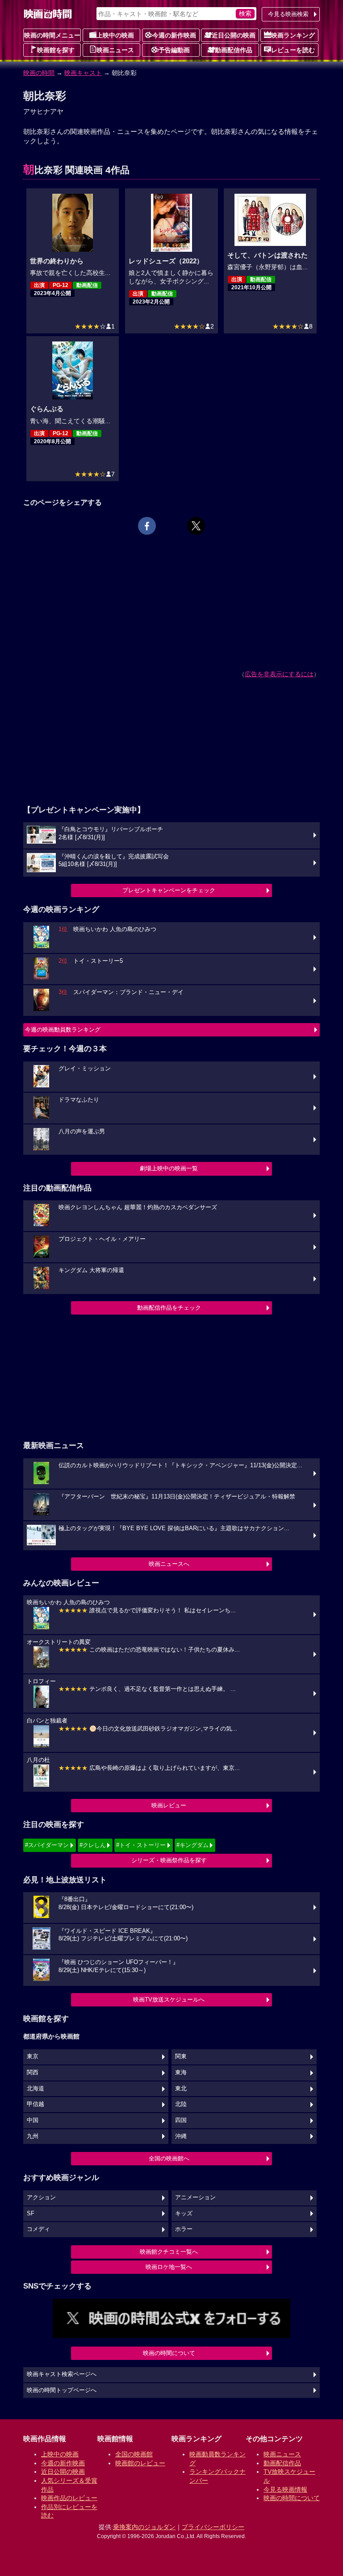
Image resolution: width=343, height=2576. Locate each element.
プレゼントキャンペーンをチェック (169, 890)
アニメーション (195, 2197)
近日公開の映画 (234, 35)
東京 (33, 2056)
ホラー (184, 2229)
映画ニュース (115, 50)
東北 (181, 2089)
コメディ (38, 2229)
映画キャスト (83, 73)
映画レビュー (169, 1805)
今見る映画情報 (285, 2489)
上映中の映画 (115, 35)
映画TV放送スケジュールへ (169, 2000)
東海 (181, 2072)
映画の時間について (169, 2353)
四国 (181, 2120)
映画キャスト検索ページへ (62, 2374)
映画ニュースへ (169, 1564)
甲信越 (36, 2104)
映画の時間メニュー (52, 35)
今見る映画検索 (288, 14)
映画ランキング (293, 35)
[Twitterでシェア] (196, 526)
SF (31, 2214)
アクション (41, 2197)
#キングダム (192, 1845)
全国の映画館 (134, 2454)
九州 (33, 2136)
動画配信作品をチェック (169, 1308)
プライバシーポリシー (213, 2527)
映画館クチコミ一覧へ (169, 2252)
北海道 (36, 2089)
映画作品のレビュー (69, 2498)
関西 (33, 2072)
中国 (33, 2120)
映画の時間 (39, 73)
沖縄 (181, 2136)
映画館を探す (56, 50)
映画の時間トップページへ (62, 2390)
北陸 (181, 2104)
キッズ (184, 2214)
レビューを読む (293, 50)
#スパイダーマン (47, 1845)
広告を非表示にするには (279, 674)
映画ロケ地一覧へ (169, 2267)
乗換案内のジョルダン (144, 2527)
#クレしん (93, 1845)
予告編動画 (174, 50)
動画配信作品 (234, 50)
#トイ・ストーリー (141, 1845)
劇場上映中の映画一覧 (169, 1168)
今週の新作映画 (174, 35)
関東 (181, 2056)
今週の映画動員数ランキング (63, 1030)
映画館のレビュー (140, 2463)
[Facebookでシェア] (147, 526)
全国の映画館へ (169, 2158)
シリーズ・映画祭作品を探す (169, 1860)
